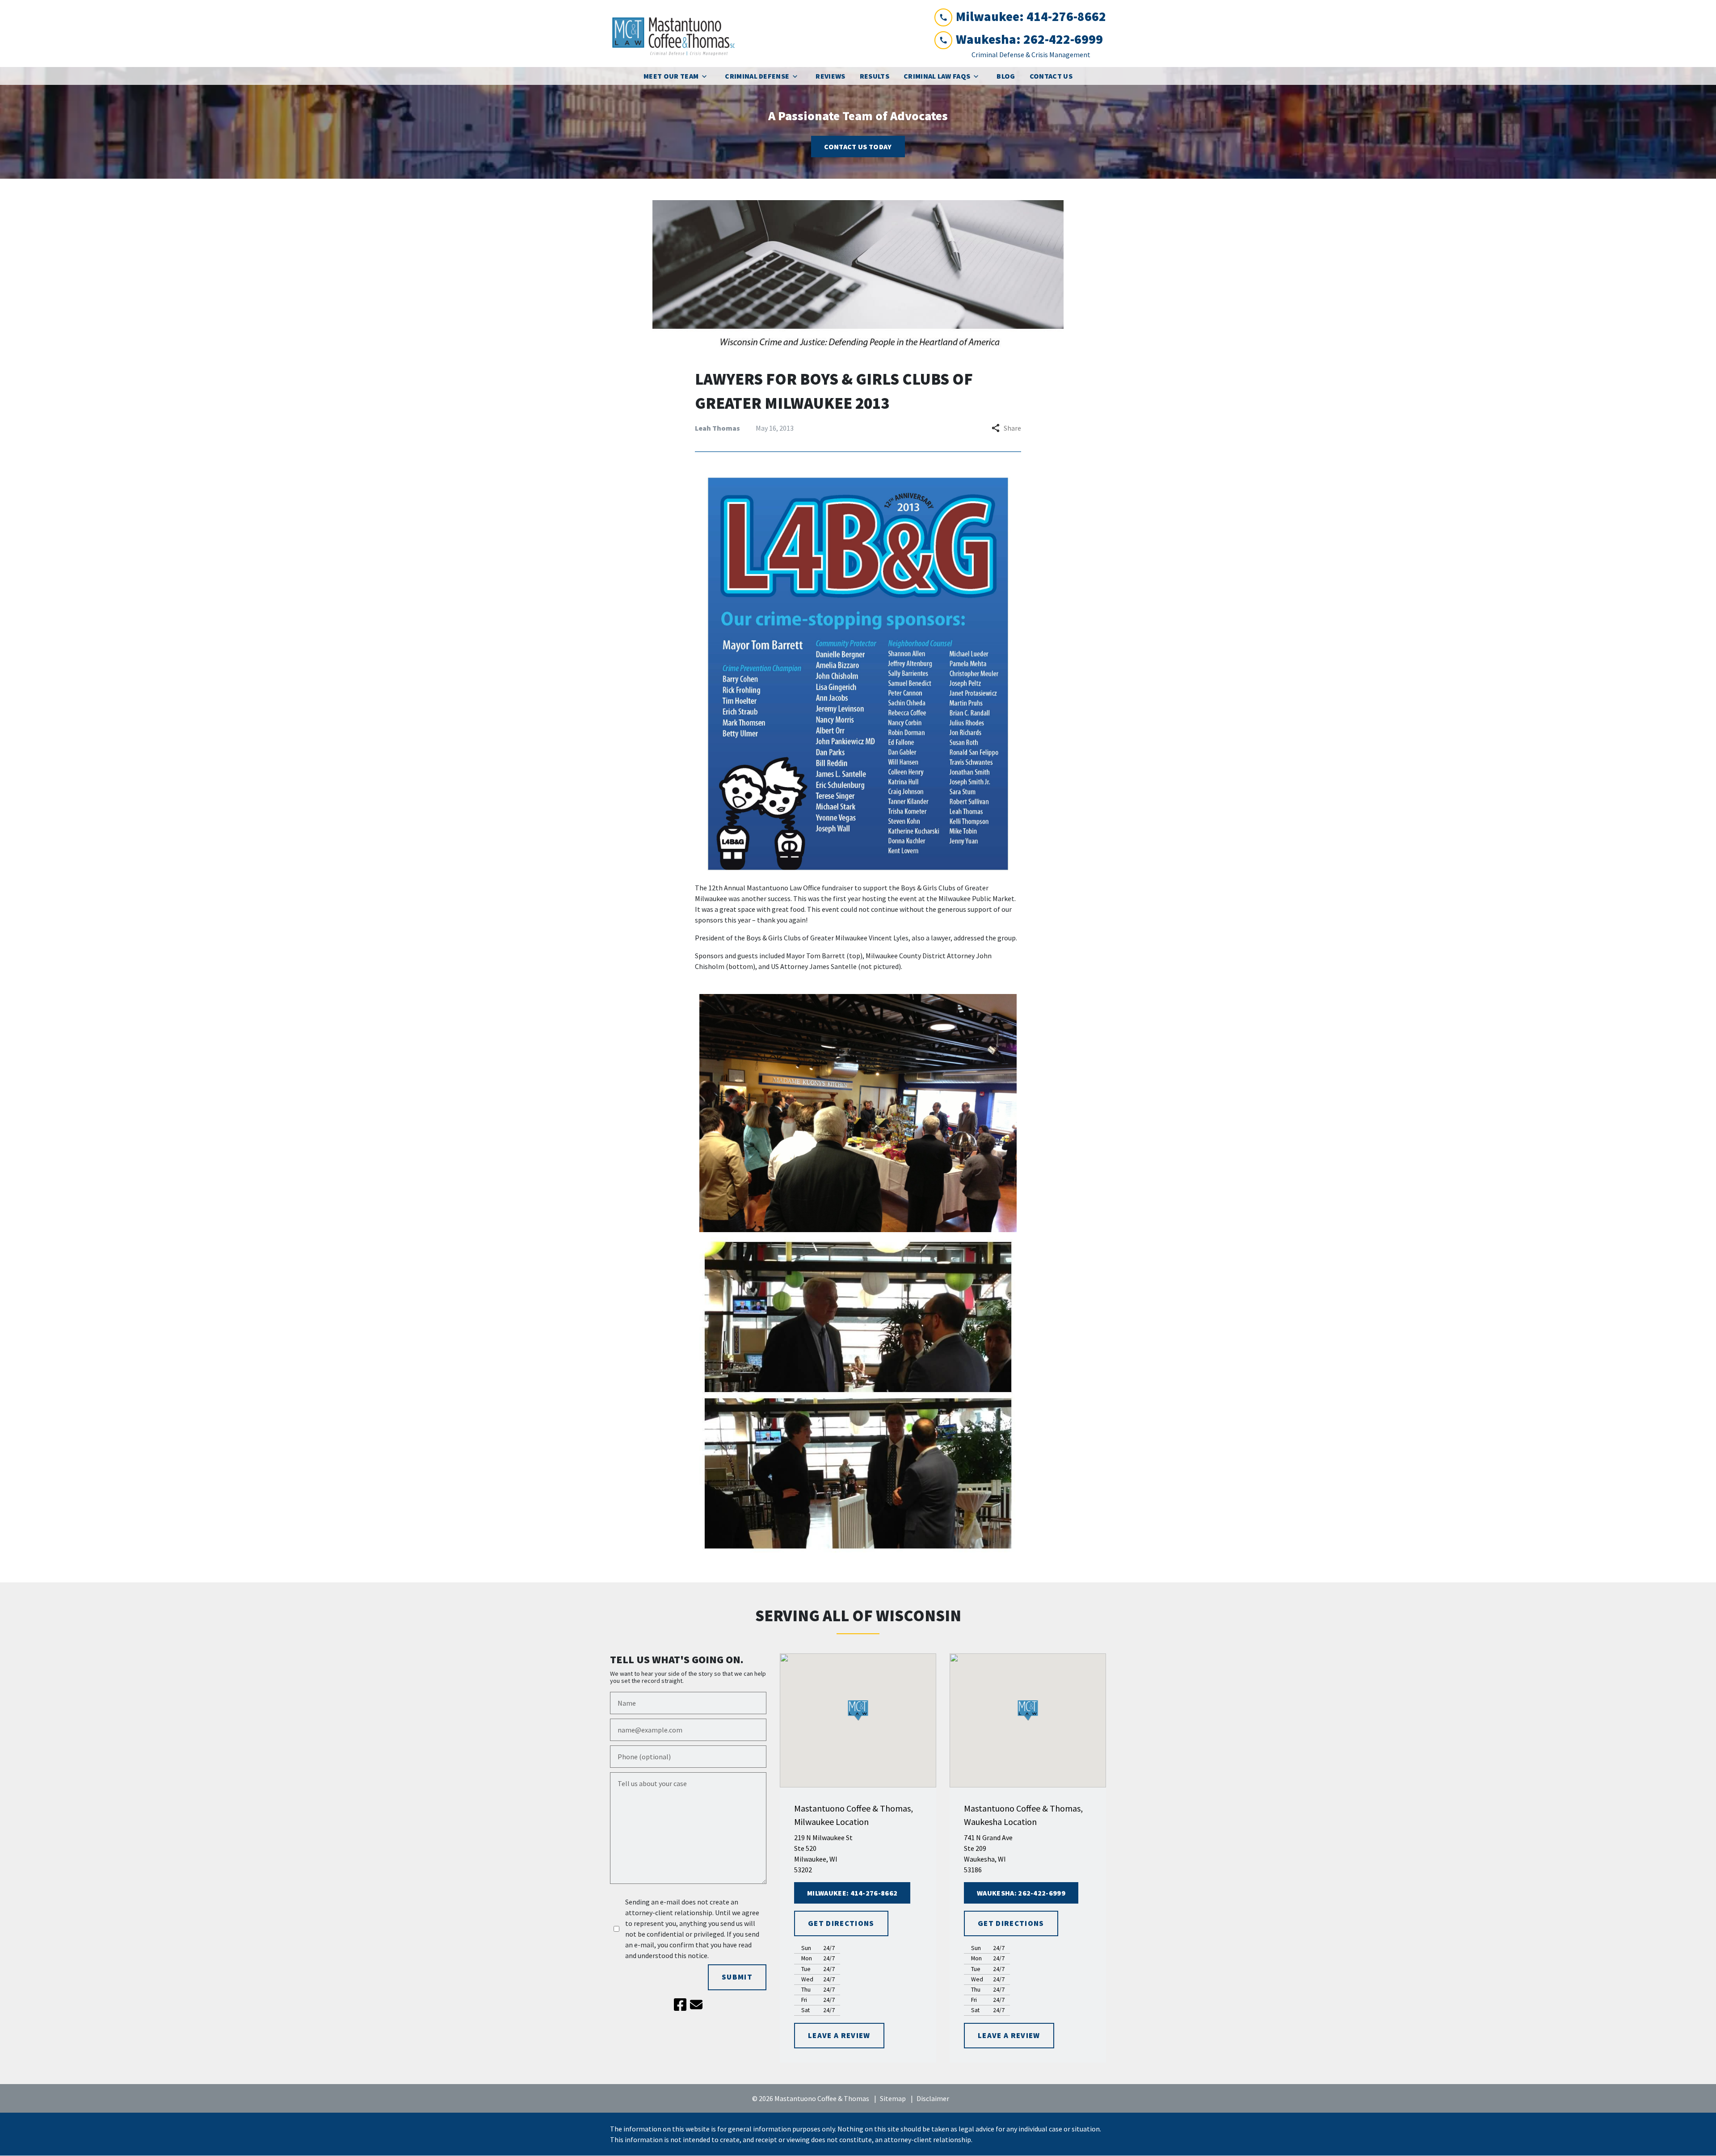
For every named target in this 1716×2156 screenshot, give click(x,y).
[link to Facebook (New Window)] (680, 2005)
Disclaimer (933, 2098)
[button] (858, 1710)
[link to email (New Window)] (696, 2005)
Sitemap (893, 2098)
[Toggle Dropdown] (707, 76)
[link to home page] (677, 34)
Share (1012, 428)
